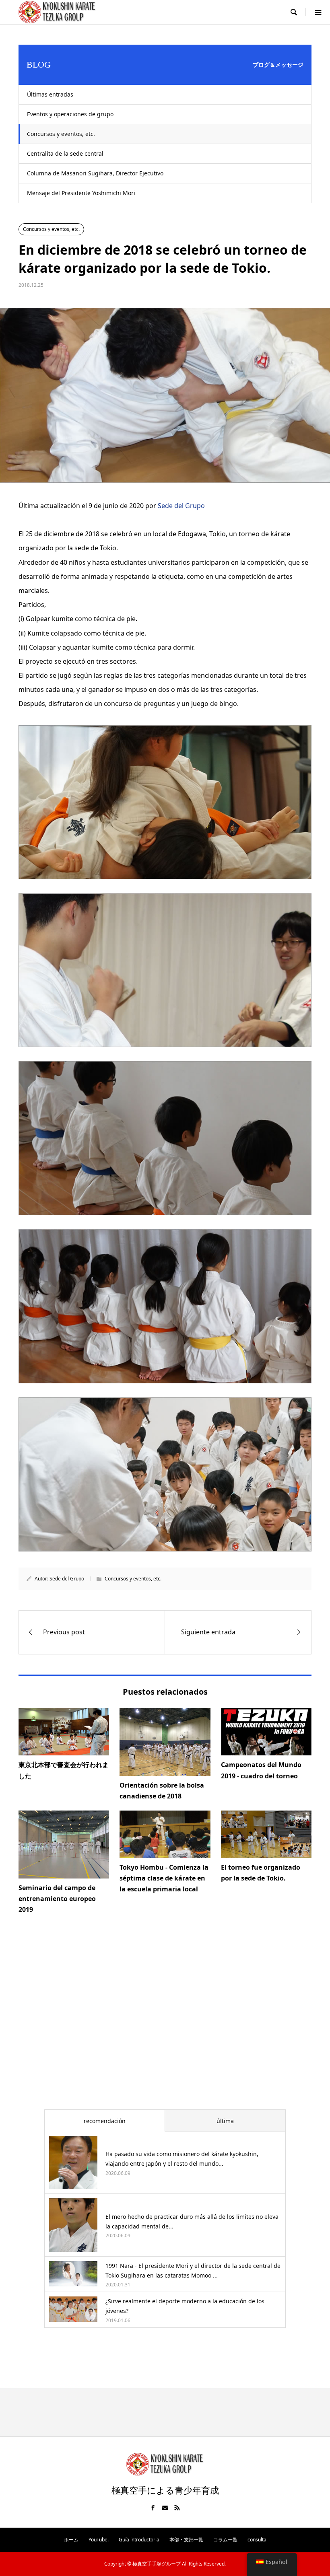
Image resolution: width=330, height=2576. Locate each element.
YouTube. (99, 2540)
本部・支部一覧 (186, 2540)
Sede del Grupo (181, 506)
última (225, 2121)
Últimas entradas (50, 94)
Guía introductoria (139, 2540)
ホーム (71, 2540)
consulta (257, 2540)
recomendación (105, 2121)
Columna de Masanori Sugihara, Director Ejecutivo (95, 173)
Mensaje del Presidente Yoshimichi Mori (81, 193)
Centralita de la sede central (65, 153)
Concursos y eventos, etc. (61, 134)
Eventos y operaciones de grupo (70, 114)
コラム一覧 (225, 2540)
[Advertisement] (165, 2022)
